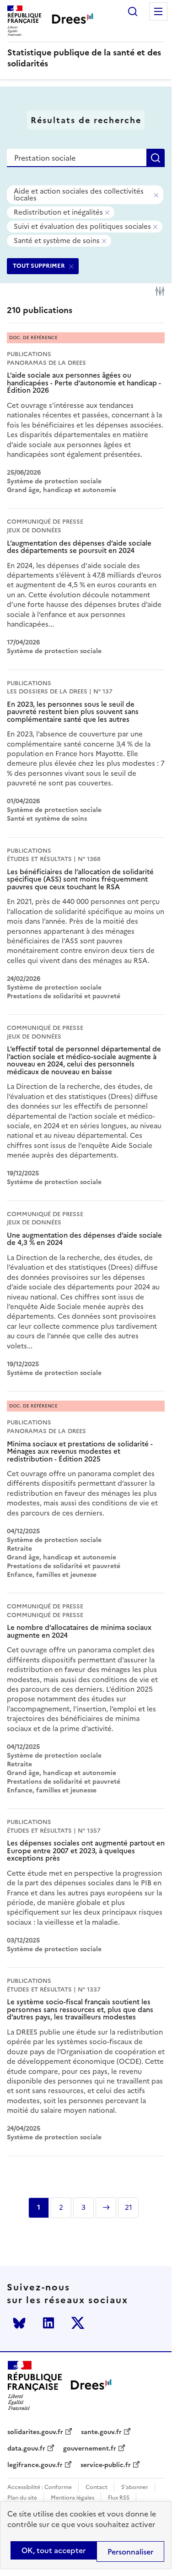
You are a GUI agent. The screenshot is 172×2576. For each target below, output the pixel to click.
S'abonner (135, 2487)
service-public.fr (106, 2465)
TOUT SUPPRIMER (39, 266)
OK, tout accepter (54, 2550)
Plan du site (22, 2498)
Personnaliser (130, 2552)
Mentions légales (73, 2498)
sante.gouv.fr (101, 2432)
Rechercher (133, 11)
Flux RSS (119, 2498)
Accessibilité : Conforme (40, 2487)
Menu (158, 11)
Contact (97, 2487)
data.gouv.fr (26, 2449)
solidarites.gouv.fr (35, 2432)
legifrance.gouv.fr (35, 2465)
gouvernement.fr (90, 2449)
